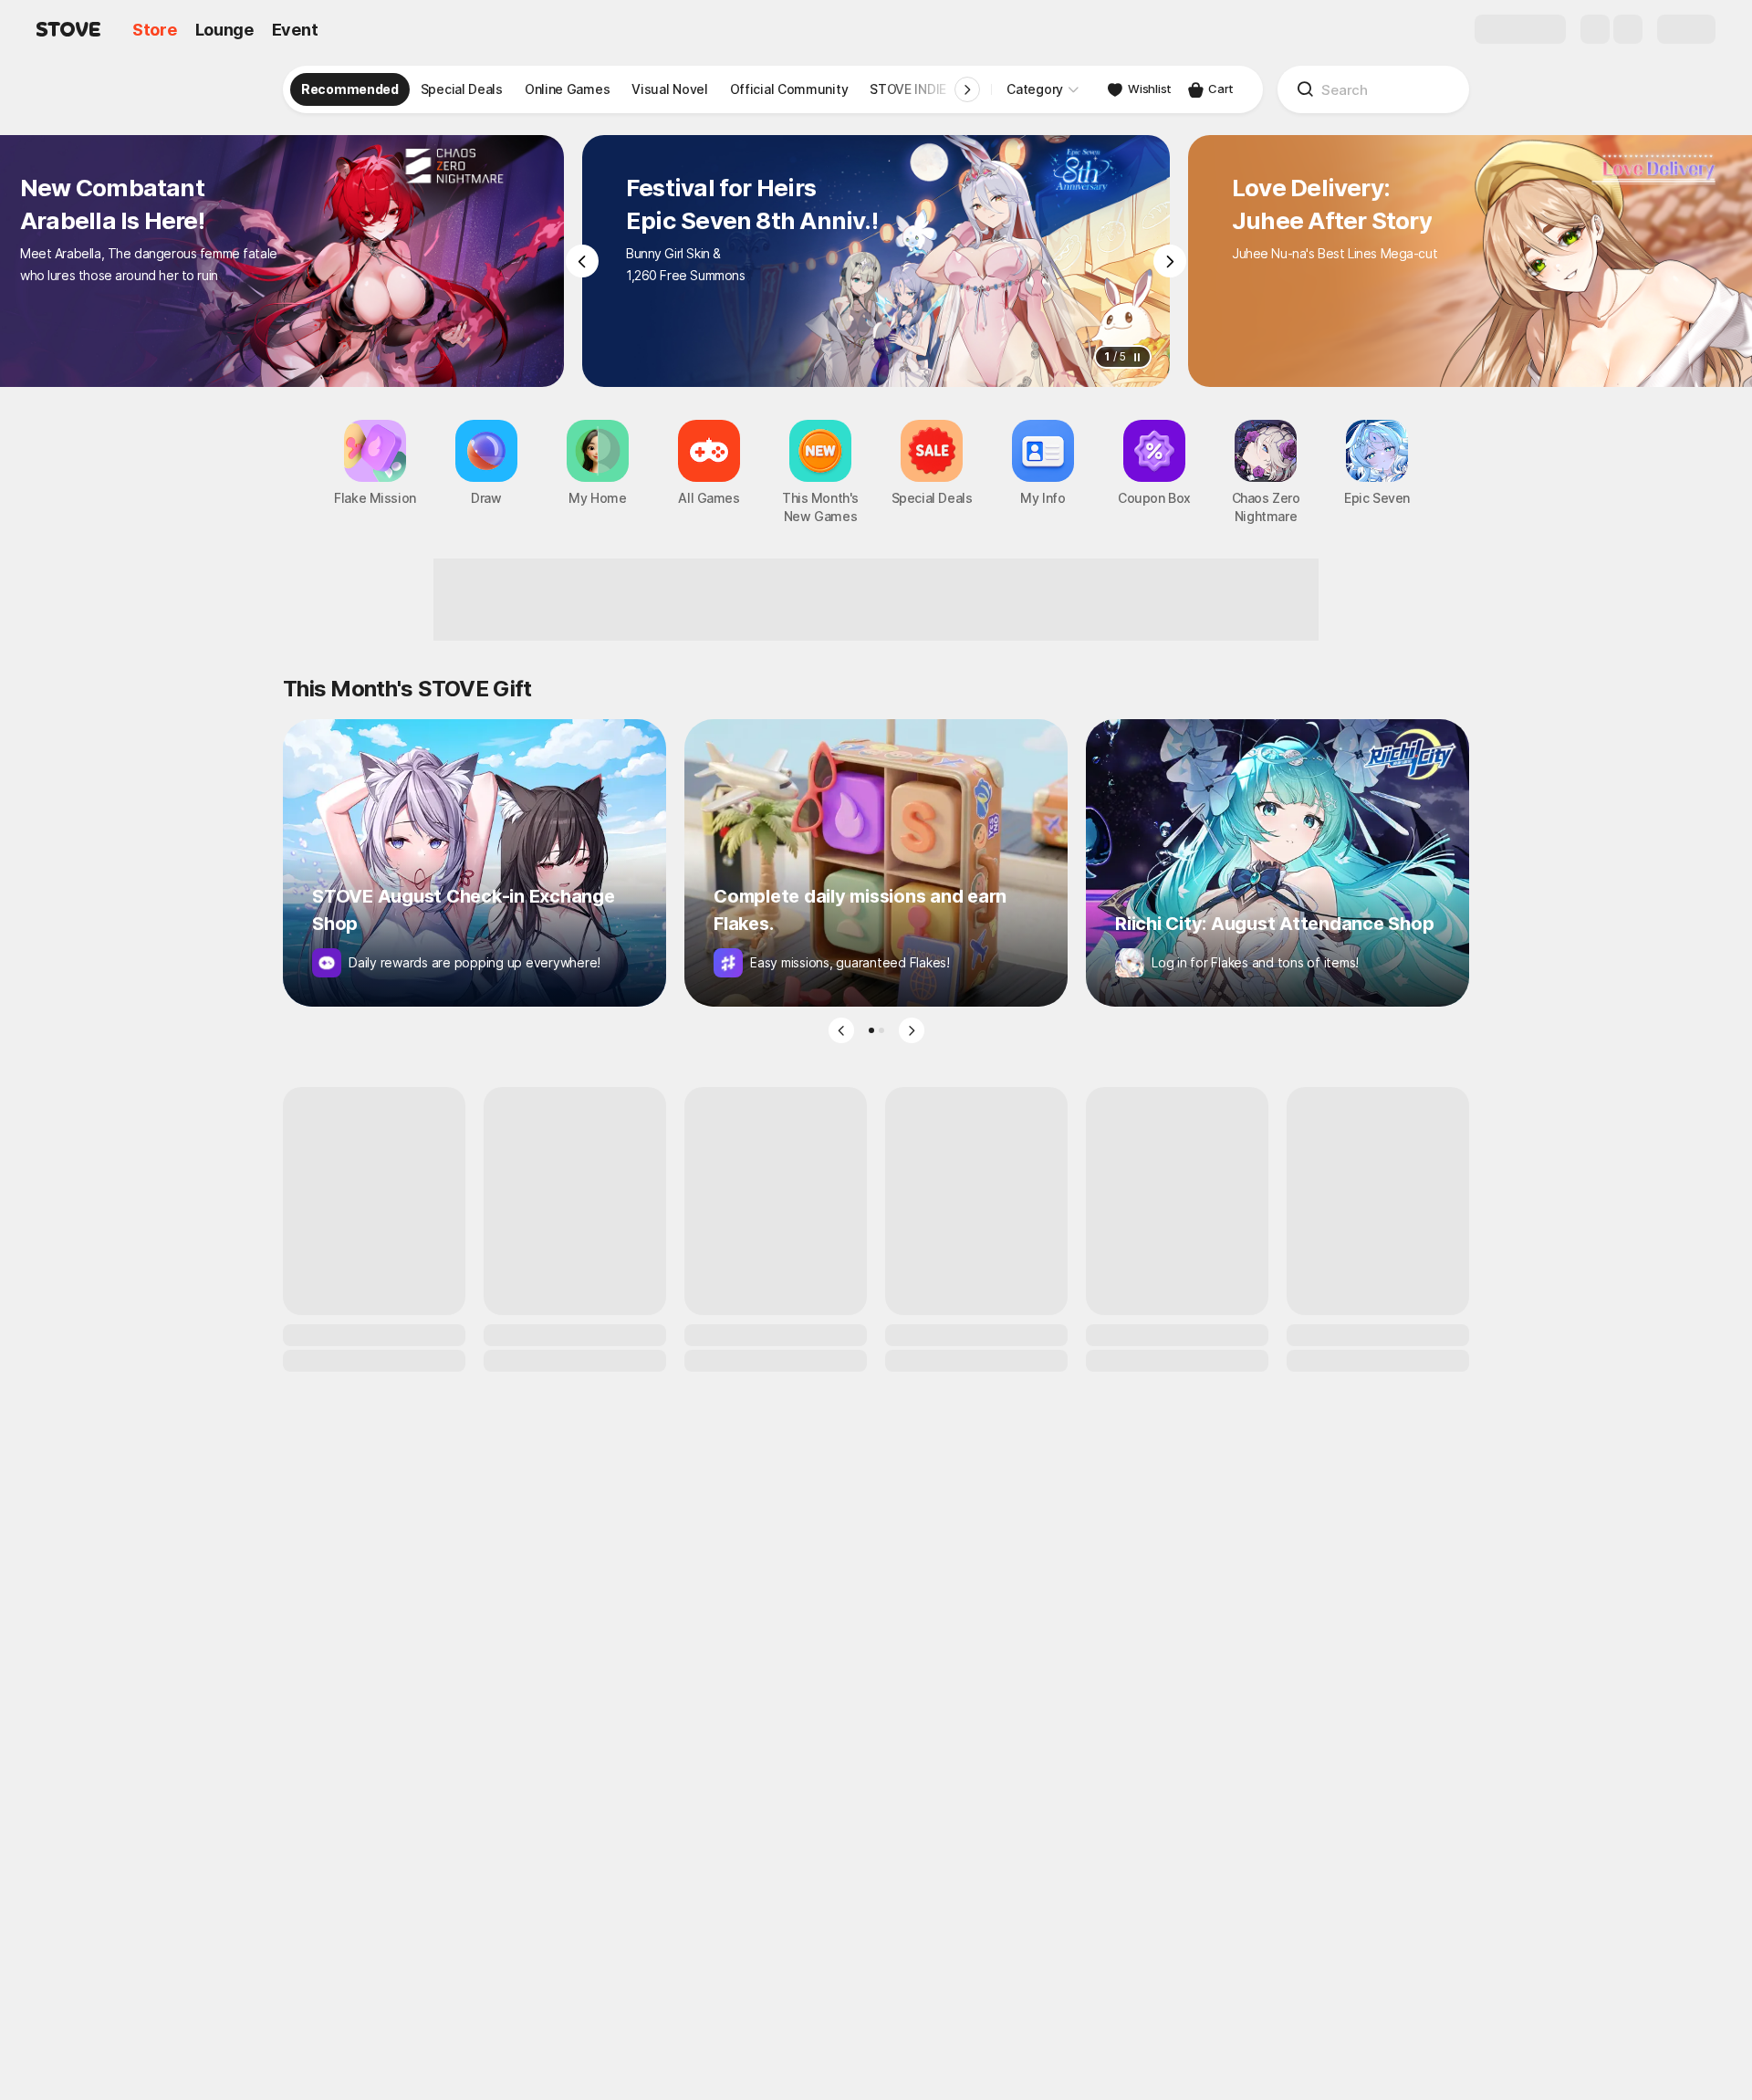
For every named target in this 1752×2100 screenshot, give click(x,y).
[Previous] (582, 261)
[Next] (1170, 261)
